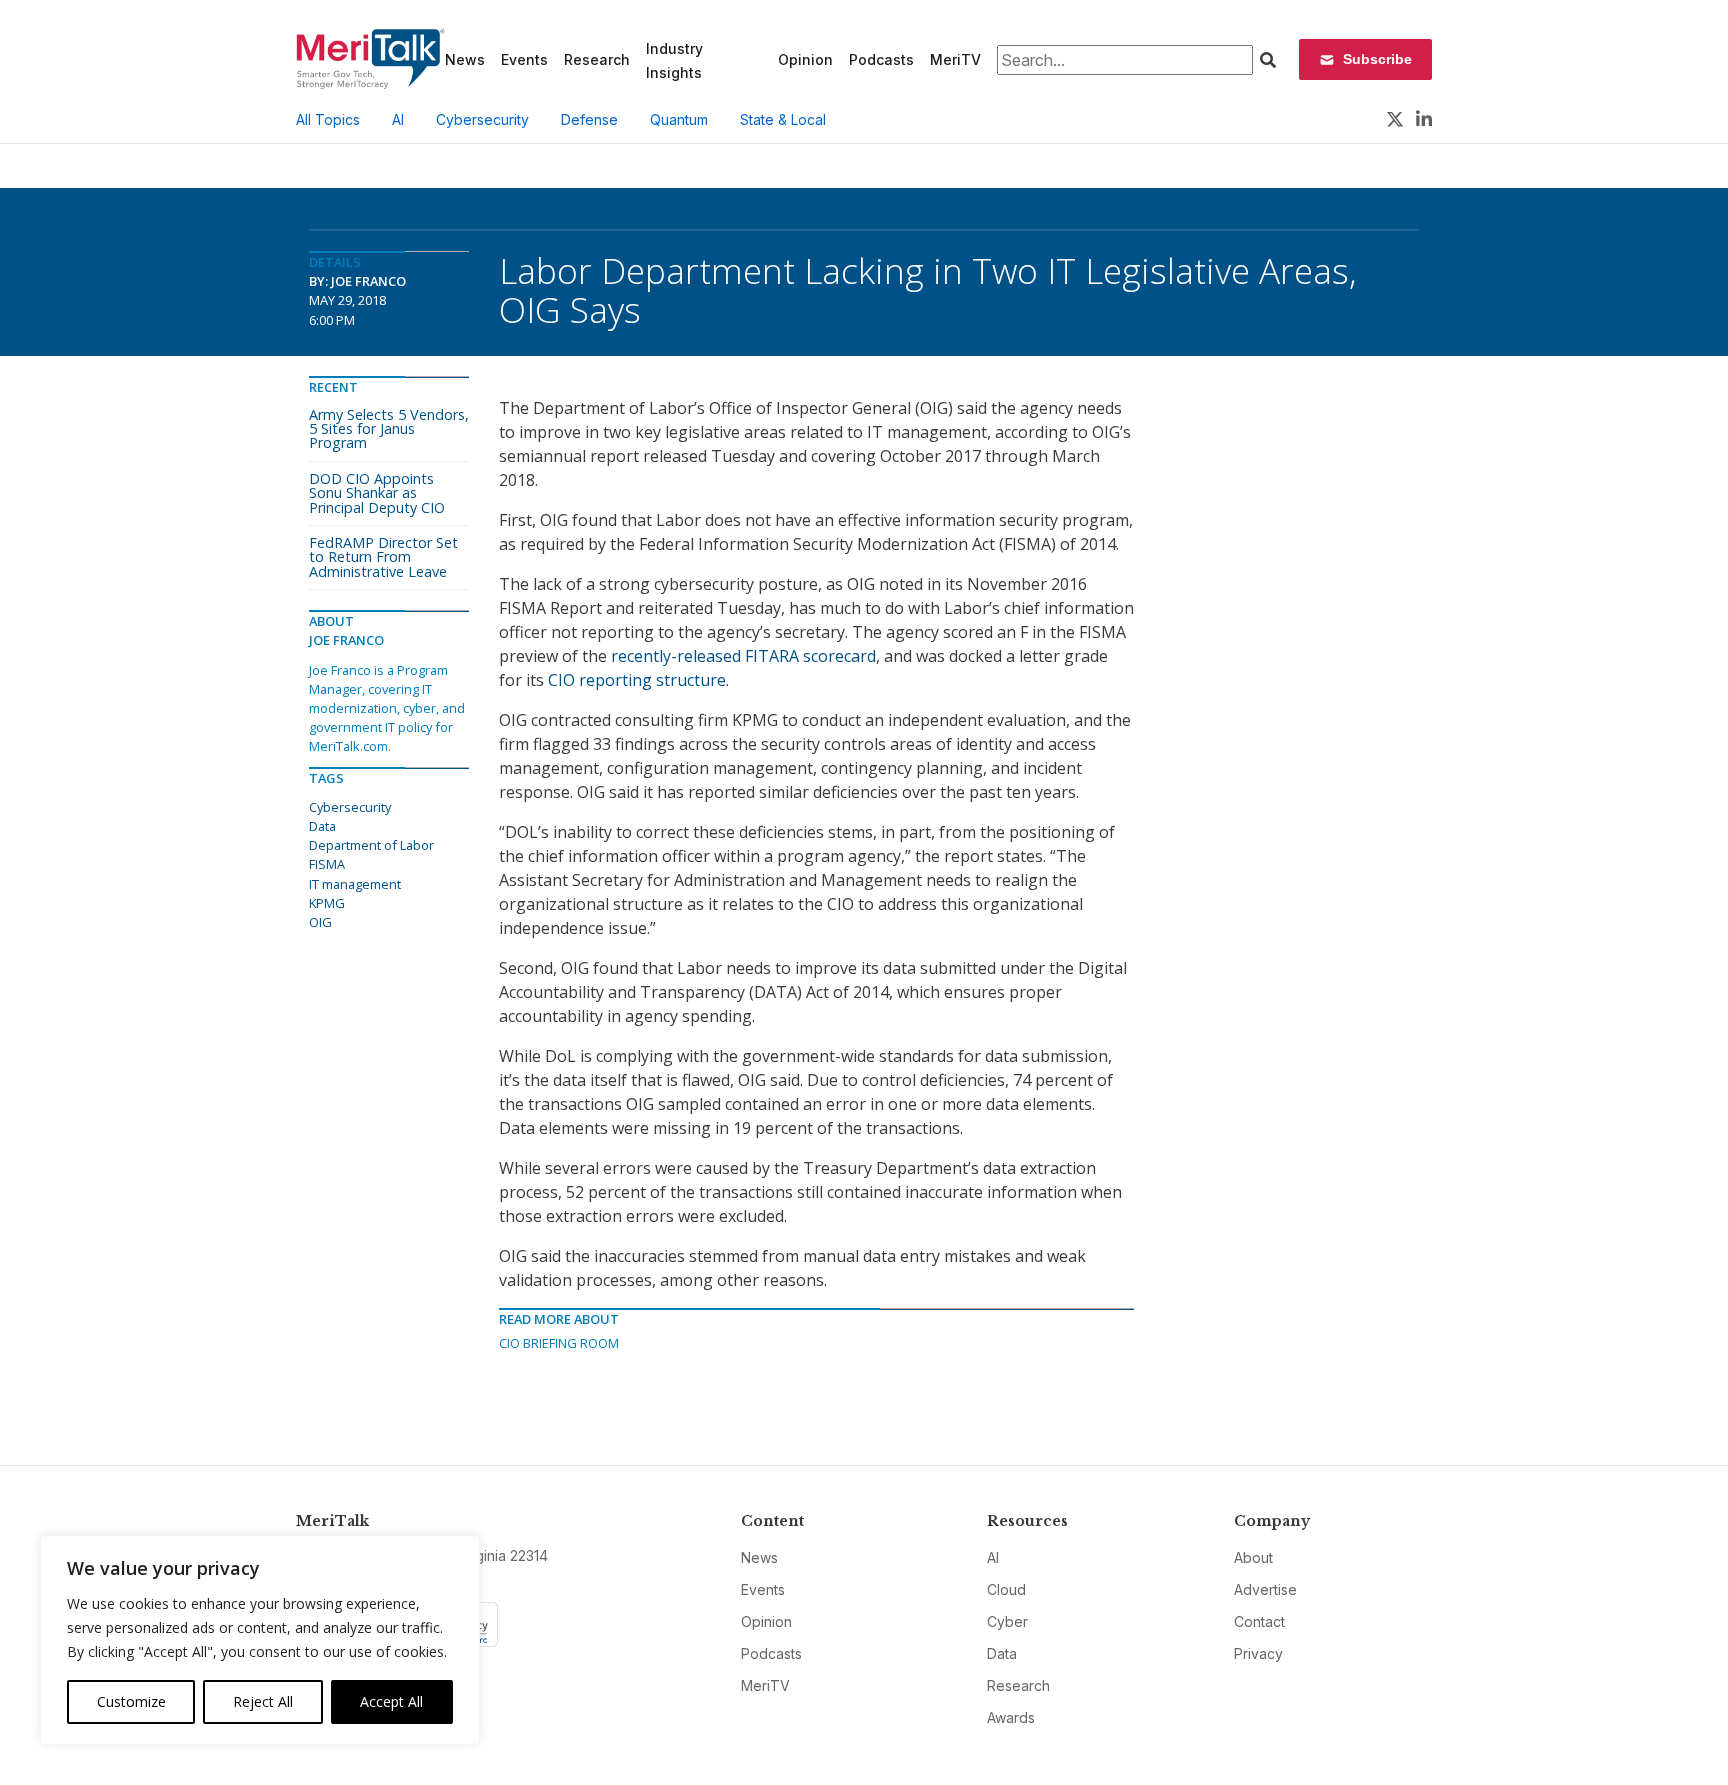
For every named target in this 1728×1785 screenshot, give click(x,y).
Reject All (263, 1701)
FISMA (327, 864)
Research (597, 59)
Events (524, 59)
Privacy (1258, 1653)
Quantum (679, 119)
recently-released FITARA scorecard (743, 656)
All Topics (328, 119)
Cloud (1006, 1589)
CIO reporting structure (637, 680)
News (465, 59)
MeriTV (955, 59)
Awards (1011, 1717)
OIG (320, 922)
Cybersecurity (482, 119)
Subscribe (1377, 59)
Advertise (1265, 1589)
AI (398, 119)
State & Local (783, 119)
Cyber (1007, 1621)
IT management (355, 884)
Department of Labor (371, 845)
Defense (589, 119)
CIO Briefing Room (559, 1343)
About (1253, 1557)
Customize (131, 1701)
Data (322, 826)
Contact (1259, 1621)
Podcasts (881, 59)
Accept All (391, 1701)
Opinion (805, 59)
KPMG (327, 903)
